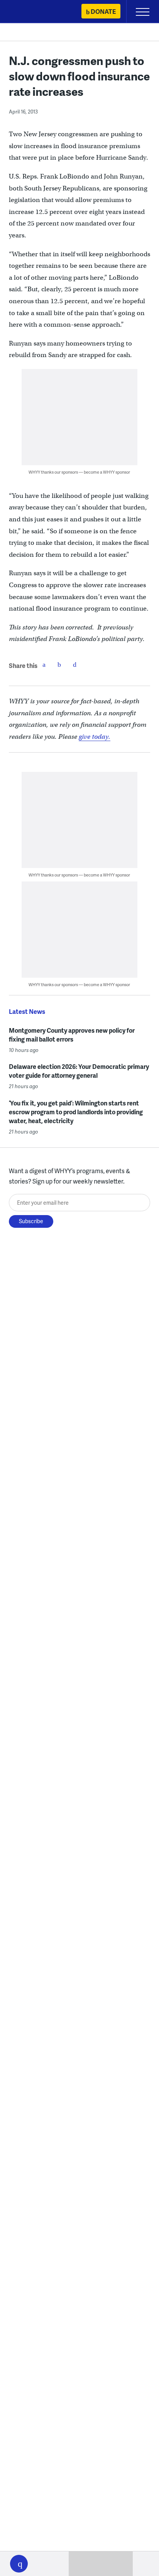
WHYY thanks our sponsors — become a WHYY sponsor (79, 472)
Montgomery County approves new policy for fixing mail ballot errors (72, 1035)
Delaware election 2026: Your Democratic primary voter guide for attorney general (79, 1071)
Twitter (59, 664)
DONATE (103, 11)
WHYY (29, 12)
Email (75, 664)
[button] (19, 2564)
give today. (95, 737)
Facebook (44, 664)
